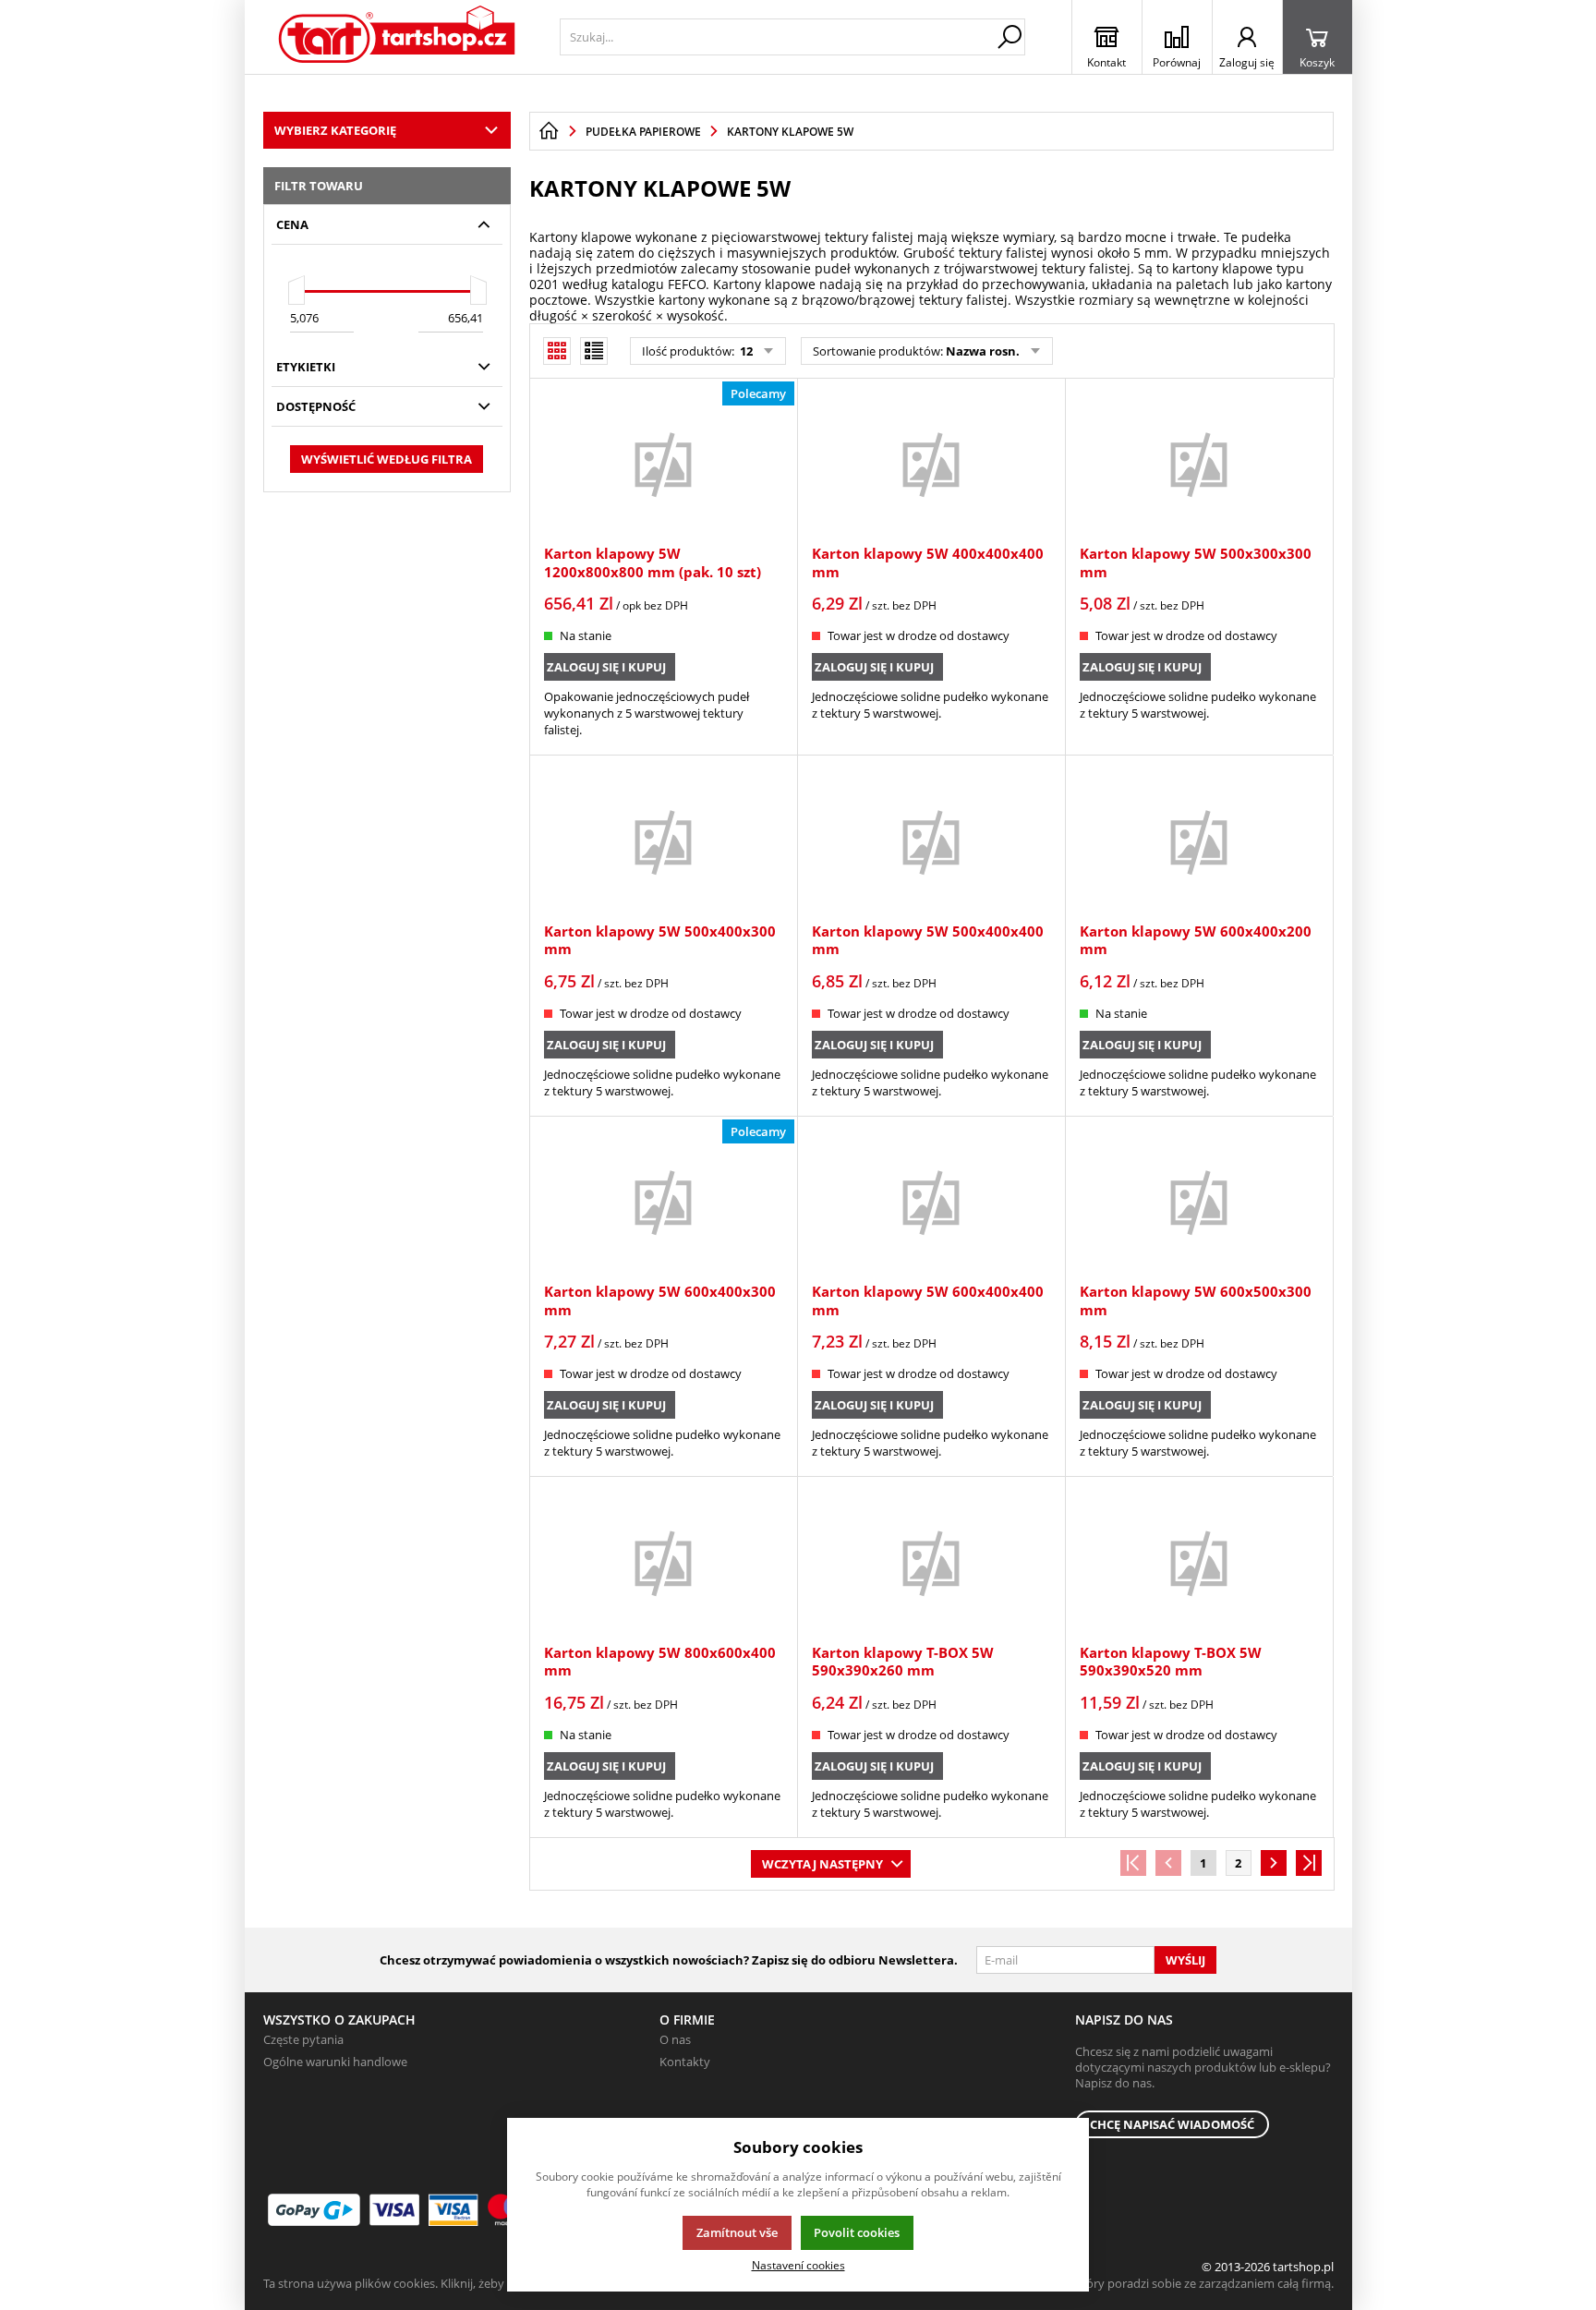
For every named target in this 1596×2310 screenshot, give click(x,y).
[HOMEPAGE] (549, 131)
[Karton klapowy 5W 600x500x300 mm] (1199, 1202)
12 (745, 351)
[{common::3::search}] (1010, 37)
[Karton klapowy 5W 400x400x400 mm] (931, 464)
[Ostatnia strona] (1309, 1863)
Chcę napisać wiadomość (1172, 2124)
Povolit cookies (857, 2232)
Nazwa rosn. (983, 351)
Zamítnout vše (737, 2232)
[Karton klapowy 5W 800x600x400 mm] (663, 1562)
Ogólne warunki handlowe (335, 2062)
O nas (675, 2039)
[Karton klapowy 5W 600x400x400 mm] (931, 1202)
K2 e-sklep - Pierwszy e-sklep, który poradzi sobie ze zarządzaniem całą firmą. (1124, 2283)
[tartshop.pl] (398, 37)
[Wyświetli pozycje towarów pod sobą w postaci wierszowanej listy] (594, 351)
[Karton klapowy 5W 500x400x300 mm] (663, 841)
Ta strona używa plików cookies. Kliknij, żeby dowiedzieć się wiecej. (444, 2283)
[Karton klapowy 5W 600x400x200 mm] (1199, 841)
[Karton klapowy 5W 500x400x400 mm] (931, 841)
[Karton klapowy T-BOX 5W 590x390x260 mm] (931, 1562)
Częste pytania (303, 2039)
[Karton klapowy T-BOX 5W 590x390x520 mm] (1199, 1562)
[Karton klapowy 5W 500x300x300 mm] (1199, 464)
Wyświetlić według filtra (387, 459)
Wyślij (1185, 1960)
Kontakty (685, 2062)
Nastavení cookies (798, 2265)
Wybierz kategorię (335, 130)
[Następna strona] (1274, 1863)
